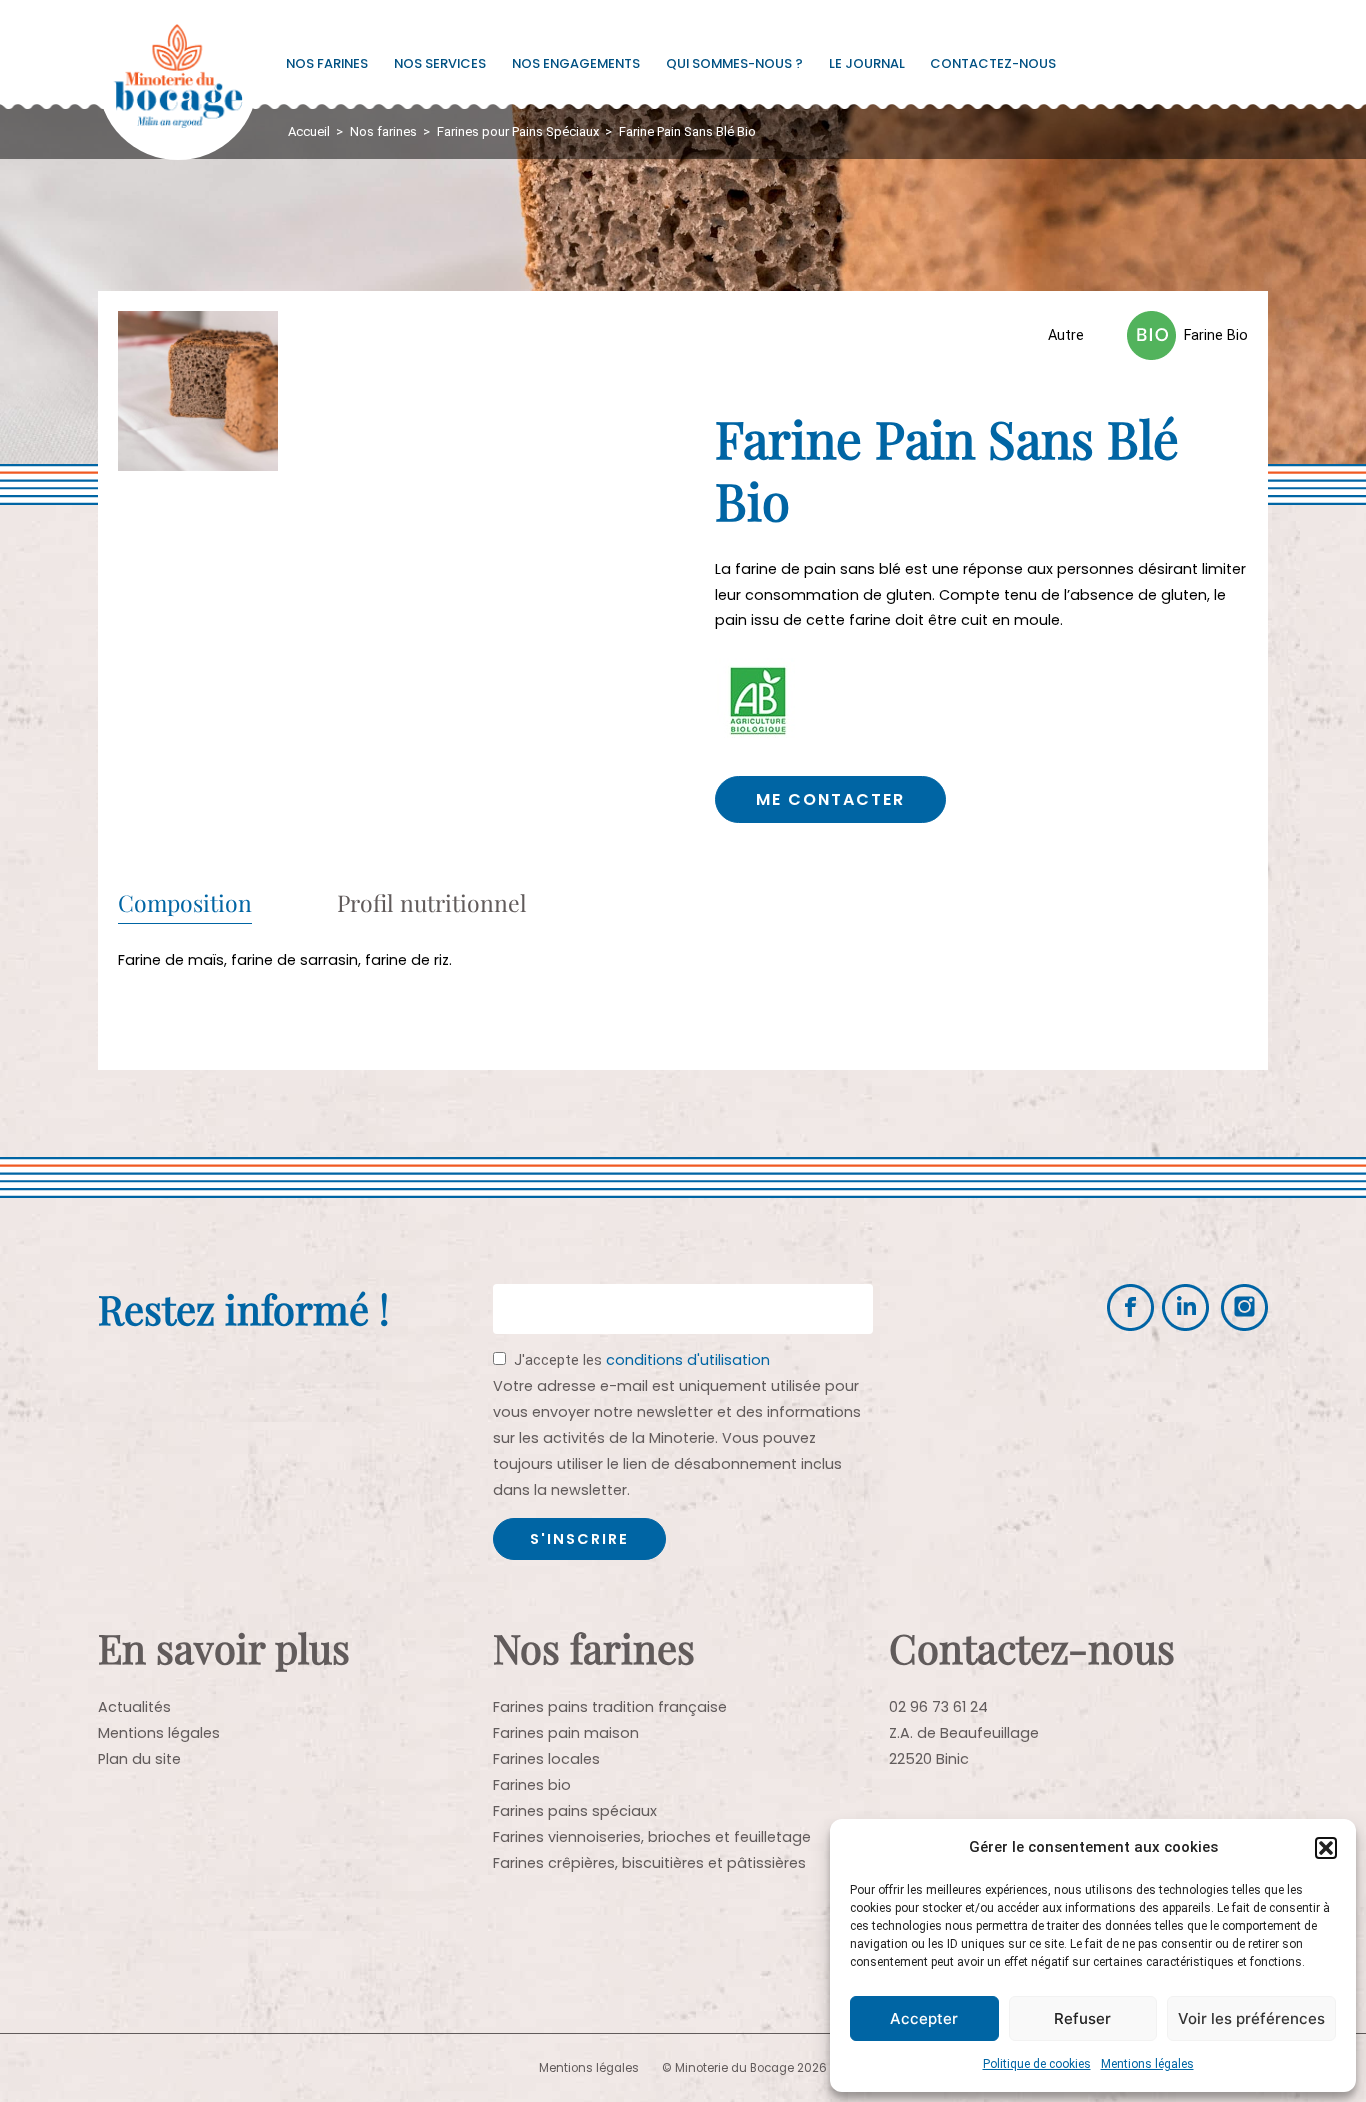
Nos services (440, 63)
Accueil (309, 131)
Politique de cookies (1037, 2064)
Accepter (924, 2018)
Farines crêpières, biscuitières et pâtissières (649, 1863)
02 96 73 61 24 (938, 1707)
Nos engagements (576, 63)
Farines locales (546, 1759)
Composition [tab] (185, 904)
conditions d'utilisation (688, 1360)
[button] (1326, 1848)
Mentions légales (1147, 2064)
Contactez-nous (993, 63)
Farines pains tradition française (610, 1707)
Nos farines (327, 63)
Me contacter (830, 799)
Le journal (867, 63)
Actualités (134, 1707)
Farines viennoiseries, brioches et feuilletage (652, 1837)
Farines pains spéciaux (575, 1811)
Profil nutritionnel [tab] (432, 904)
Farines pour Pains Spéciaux (518, 131)
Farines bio (532, 1785)
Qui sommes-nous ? (734, 63)
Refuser (1082, 2018)
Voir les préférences (1251, 2018)
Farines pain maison (566, 1733)
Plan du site (139, 1759)
